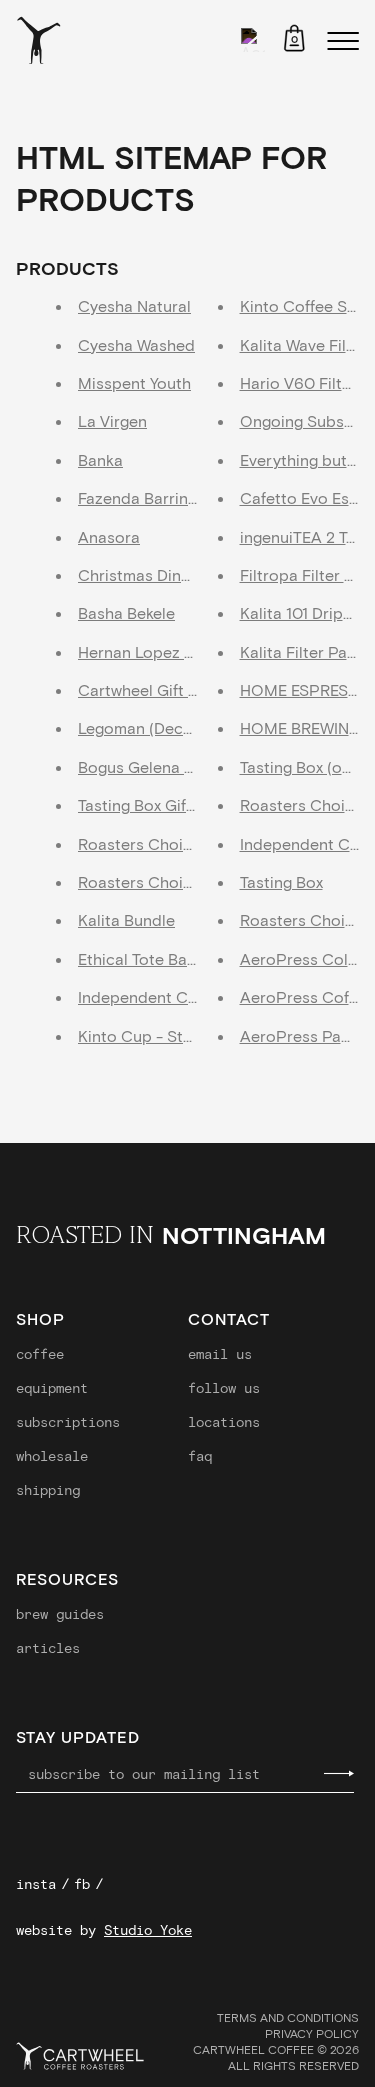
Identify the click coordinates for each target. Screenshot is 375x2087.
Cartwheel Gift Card (151, 689)
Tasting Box (281, 881)
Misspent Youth (134, 382)
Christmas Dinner (141, 574)
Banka (100, 459)
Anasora (109, 536)
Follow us (224, 1388)
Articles (48, 1648)
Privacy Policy (312, 2033)
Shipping (48, 1490)
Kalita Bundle (126, 919)
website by (104, 1930)
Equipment (52, 1388)
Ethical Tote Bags (141, 958)
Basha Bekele (126, 612)
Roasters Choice (301, 919)
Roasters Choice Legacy (167, 843)
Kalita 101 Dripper (304, 612)
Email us (220, 1354)
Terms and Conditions (288, 2017)
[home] (38, 40)
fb (82, 1884)
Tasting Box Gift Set (149, 804)
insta (36, 1884)
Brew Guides (60, 1614)
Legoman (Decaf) (140, 727)
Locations (224, 1422)
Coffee (40, 1354)
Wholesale (52, 1456)
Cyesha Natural (134, 305)
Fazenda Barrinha (142, 497)
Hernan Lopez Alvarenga (168, 651)
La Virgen (112, 420)
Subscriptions (68, 1422)
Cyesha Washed (136, 344)
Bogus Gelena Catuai (155, 766)
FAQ (200, 1456)
